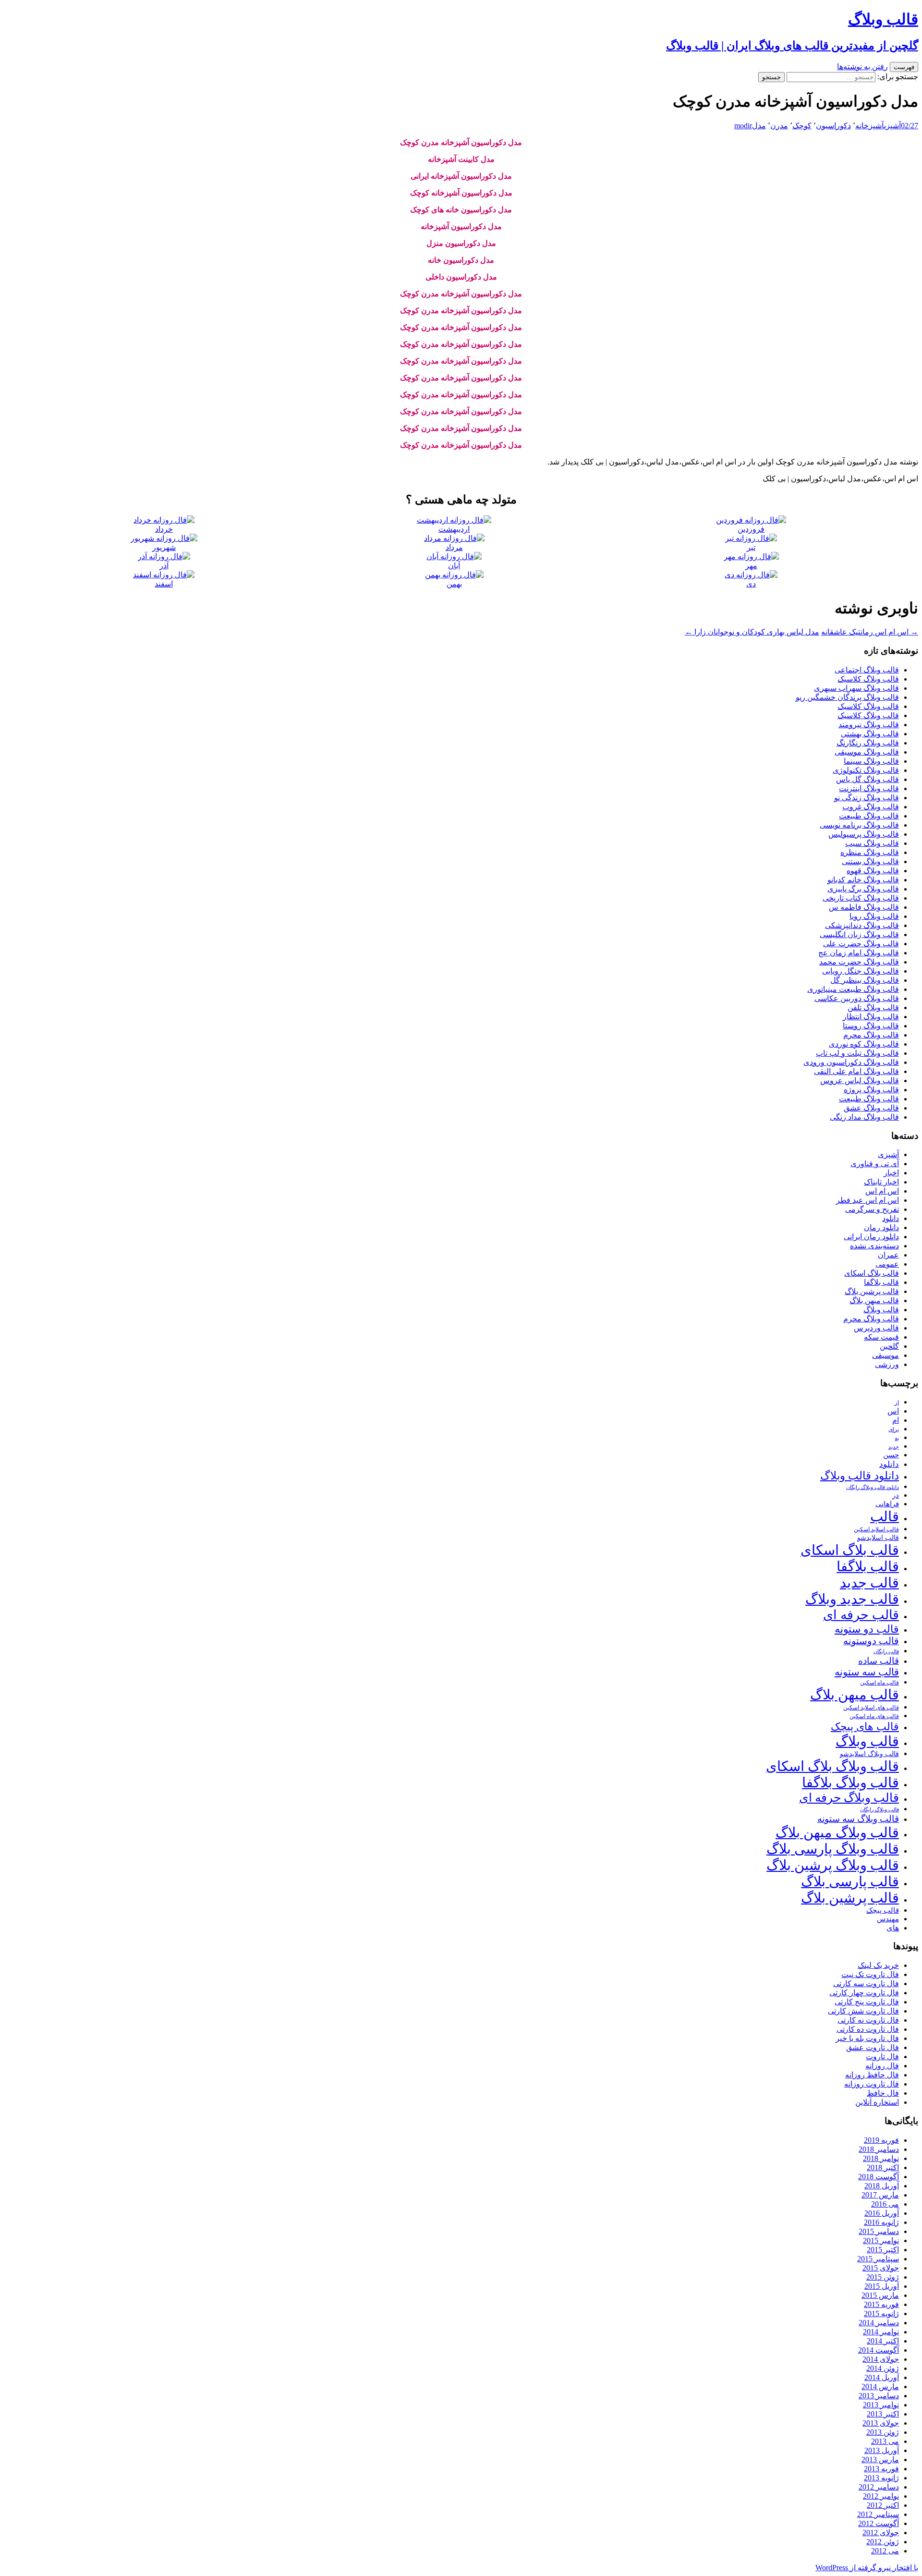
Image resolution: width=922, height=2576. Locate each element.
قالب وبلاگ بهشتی (870, 734)
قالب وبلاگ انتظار (871, 1017)
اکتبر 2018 (883, 2167)
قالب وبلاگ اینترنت (869, 788)
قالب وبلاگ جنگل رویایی (861, 971)
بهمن (454, 584)
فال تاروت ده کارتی (868, 2029)
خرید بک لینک (878, 1965)
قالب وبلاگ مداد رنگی (864, 1117)
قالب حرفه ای (861, 1615)
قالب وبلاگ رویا (874, 916)
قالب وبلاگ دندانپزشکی (862, 925)
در (896, 1495)
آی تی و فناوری (875, 1164)
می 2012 (885, 2551)
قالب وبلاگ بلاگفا (850, 1782)
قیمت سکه (881, 1337)
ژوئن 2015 (883, 2277)
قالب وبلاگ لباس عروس (860, 1080)
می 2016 (885, 2204)
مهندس (888, 1919)
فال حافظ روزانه (872, 2075)
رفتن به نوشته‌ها (862, 67)
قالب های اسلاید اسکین (871, 1708)
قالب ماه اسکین (880, 1683)
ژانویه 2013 (881, 2478)
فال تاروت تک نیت (870, 1974)
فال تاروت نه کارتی (868, 2020)
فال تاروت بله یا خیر (867, 2038)
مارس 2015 (880, 2295)
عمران (888, 1255)
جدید (894, 1447)
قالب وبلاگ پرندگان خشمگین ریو (847, 697)
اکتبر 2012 (883, 2505)
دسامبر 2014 (879, 2323)
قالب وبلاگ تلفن (873, 1007)
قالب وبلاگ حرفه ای (849, 1798)
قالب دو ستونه (867, 1629)
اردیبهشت (454, 529)
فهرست (904, 67)
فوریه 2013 (881, 2469)
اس (893, 1411)
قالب (885, 1516)
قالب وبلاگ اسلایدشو (869, 1754)
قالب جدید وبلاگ (852, 1599)
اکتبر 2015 (883, 2250)
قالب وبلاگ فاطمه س (864, 907)
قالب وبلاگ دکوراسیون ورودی (851, 1062)
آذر (164, 566)
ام (896, 1420)
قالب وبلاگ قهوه (873, 871)
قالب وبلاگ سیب (872, 843)
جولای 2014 (881, 2359)
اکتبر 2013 (883, 2414)
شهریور (164, 547)
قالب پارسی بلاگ (850, 1881)
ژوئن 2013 (883, 2432)
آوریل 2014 (882, 2377)
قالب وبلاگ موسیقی (867, 752)
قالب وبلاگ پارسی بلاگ (833, 1849)
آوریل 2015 (882, 2286)
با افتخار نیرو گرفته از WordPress (867, 2568)
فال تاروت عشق (873, 2047)
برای (894, 1430)
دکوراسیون (833, 126)
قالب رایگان (886, 1651)
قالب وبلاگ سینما (871, 761)
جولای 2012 (881, 2533)
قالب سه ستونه (867, 1672)
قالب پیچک (883, 1910)
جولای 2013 (881, 2423)
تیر (751, 547)
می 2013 (885, 2441)
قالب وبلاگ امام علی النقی (856, 1071)
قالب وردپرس (876, 1328)
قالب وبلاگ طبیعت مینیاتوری (853, 989)
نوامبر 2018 (881, 2158)
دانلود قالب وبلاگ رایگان (873, 1487)
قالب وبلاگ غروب (871, 807)
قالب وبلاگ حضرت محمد (859, 962)
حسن (891, 1455)
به (897, 1438)
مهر (751, 566)
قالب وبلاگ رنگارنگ (868, 743)
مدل (759, 126)
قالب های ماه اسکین (874, 1716)
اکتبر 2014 (883, 2341)
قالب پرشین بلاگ (872, 1291)
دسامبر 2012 (879, 2487)
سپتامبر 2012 (878, 2514)
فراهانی (887, 1504)
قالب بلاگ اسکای (872, 1273)
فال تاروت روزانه (872, 2084)
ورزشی (887, 1364)
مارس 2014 (880, 2387)
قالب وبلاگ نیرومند (869, 725)
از (897, 1403)
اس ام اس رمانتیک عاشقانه (870, 632)
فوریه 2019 (881, 2140)
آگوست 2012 (879, 2523)
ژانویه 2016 (881, 2222)
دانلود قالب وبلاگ (860, 1476)
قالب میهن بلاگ (874, 1300)
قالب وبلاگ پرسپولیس (864, 834)
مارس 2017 (880, 2195)
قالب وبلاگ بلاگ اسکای (832, 1766)
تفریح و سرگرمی (872, 1209)
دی (751, 584)
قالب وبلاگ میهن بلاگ (837, 1832)
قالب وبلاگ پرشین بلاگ (833, 1865)
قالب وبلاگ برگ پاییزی (863, 889)
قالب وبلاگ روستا (871, 1026)
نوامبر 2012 (881, 2496)
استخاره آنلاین (877, 2102)
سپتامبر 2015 (878, 2259)
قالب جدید (869, 1583)
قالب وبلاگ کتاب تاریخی (861, 898)
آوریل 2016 (882, 2213)
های (893, 1928)
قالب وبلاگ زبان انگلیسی (859, 934)
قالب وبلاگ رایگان (880, 1809)
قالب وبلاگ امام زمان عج (859, 953)
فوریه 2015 (881, 2304)
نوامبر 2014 (881, 2332)
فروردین (751, 529)
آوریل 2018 (882, 2186)
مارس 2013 (880, 2460)
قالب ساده (879, 1661)
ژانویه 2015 (881, 2314)
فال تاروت (882, 2057)
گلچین (889, 1346)
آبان (454, 566)
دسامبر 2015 (879, 2231)
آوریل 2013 (882, 2450)
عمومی (887, 1264)
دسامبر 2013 (879, 2396)
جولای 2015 (881, 2268)
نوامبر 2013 (881, 2405)
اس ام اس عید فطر (867, 1200)
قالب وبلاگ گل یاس (867, 779)
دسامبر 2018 (879, 2149)
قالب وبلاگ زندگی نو (867, 798)
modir (743, 126)
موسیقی (886, 1355)
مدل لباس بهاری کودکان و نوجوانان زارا (752, 632)
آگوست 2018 (879, 2177)
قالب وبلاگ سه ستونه (858, 1819)
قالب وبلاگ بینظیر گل (865, 980)
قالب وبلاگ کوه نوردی (864, 1044)
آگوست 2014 (879, 2350)
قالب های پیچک (865, 1727)
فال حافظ (883, 2093)
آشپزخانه (870, 126)
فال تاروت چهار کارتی (864, 1993)
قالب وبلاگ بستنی (870, 861)
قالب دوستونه (871, 1641)
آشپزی (892, 126)
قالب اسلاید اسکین (876, 1530)
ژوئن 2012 (883, 2542)
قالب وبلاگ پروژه (871, 1090)
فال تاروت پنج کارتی (867, 2002)
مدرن (779, 126)
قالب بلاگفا (881, 1282)
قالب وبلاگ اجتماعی (867, 670)
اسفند (164, 584)
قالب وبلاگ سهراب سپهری (856, 688)
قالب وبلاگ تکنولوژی (866, 770)
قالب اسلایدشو (878, 1538)
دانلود (891, 1218)
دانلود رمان (881, 1227)
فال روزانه (882, 2066)
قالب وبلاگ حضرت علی (861, 944)
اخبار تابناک (881, 1182)
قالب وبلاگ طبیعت (869, 816)
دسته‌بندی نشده (874, 1246)
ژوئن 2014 (883, 2368)
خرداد (164, 529)
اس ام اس (882, 1191)
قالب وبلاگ (881, 1310)
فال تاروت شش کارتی (863, 2011)
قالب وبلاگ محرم (871, 1035)
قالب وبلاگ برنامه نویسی (859, 825)
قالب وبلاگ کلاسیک (868, 679)
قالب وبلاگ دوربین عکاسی (857, 998)
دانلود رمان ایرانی (871, 1237)
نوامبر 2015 (881, 2240)
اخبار (891, 1173)
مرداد (454, 547)
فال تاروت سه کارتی (866, 1984)
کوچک (802, 126)
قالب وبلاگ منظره (870, 852)
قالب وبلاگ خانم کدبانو (863, 880)
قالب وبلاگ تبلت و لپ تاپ (857, 1053)
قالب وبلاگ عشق (871, 1108)
